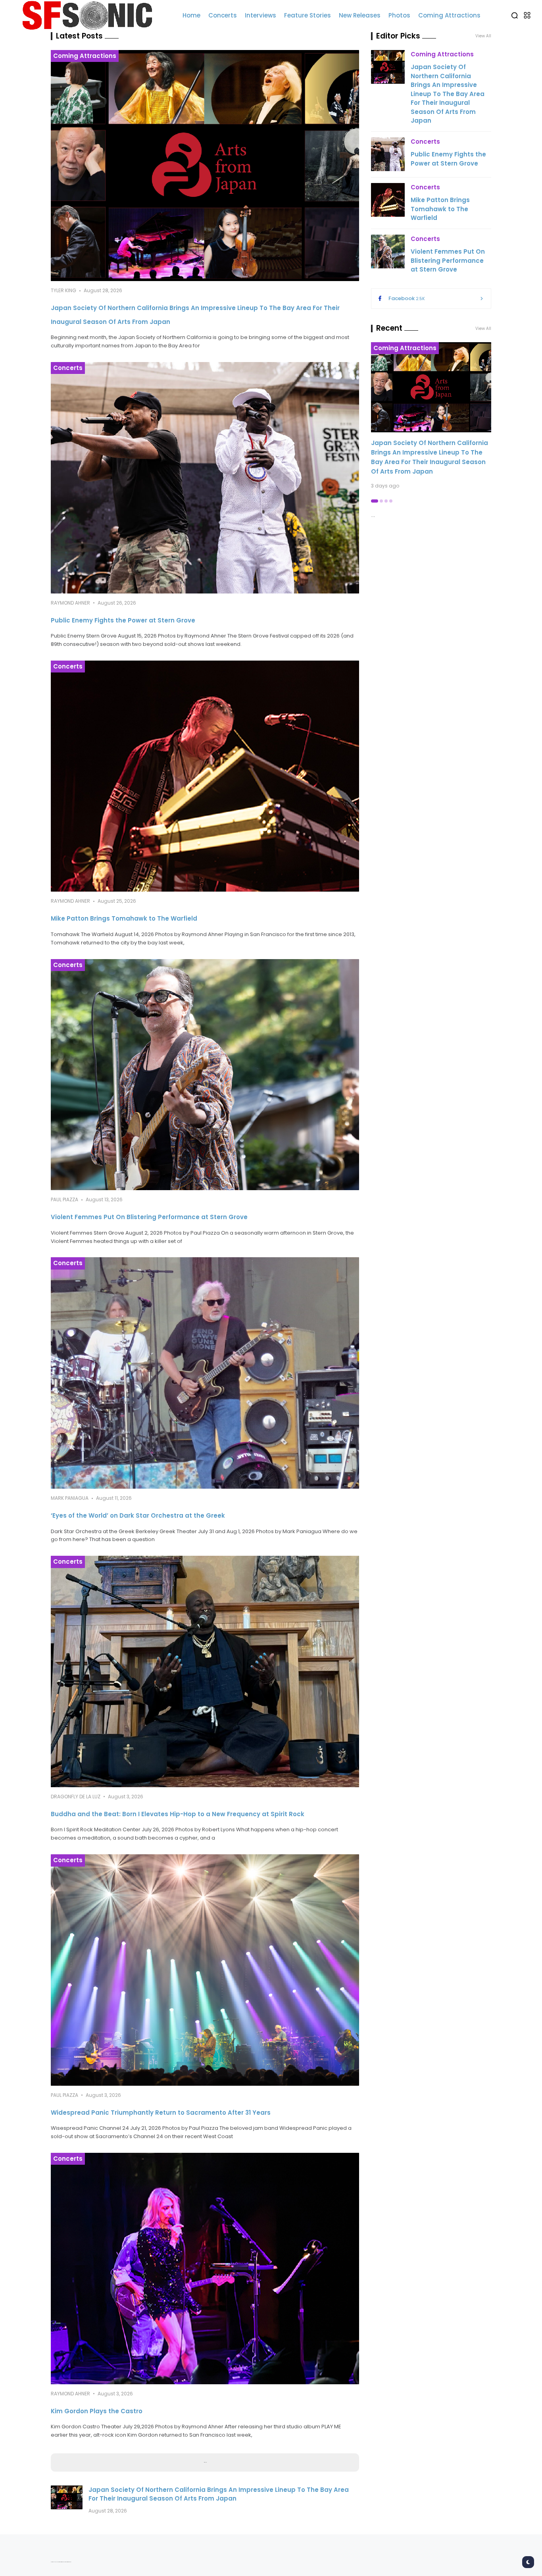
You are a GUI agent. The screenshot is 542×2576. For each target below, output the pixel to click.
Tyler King (63, 290)
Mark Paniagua (70, 1498)
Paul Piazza (64, 1199)
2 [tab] (381, 501)
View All (483, 329)
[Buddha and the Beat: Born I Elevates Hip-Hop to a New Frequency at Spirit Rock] (205, 1671)
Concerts (68, 368)
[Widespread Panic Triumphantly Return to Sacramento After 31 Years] (205, 1970)
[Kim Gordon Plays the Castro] (205, 2269)
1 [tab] (375, 501)
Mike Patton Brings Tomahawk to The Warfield (124, 918)
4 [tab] (391, 501)
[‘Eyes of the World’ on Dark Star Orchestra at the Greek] (205, 1373)
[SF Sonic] (91, 15)
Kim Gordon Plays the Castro (97, 2411)
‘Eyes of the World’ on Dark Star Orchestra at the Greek (138, 1515)
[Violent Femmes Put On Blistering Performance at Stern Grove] (205, 1075)
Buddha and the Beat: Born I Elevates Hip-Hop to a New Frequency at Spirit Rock (178, 1814)
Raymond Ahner (70, 603)
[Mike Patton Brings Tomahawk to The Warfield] (205, 776)
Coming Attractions (85, 56)
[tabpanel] (431, 416)
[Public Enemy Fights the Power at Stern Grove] (205, 478)
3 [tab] (386, 501)
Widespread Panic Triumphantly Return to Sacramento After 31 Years (161, 2113)
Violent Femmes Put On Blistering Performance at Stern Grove (149, 1217)
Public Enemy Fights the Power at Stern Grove (123, 620)
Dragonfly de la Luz (76, 1797)
